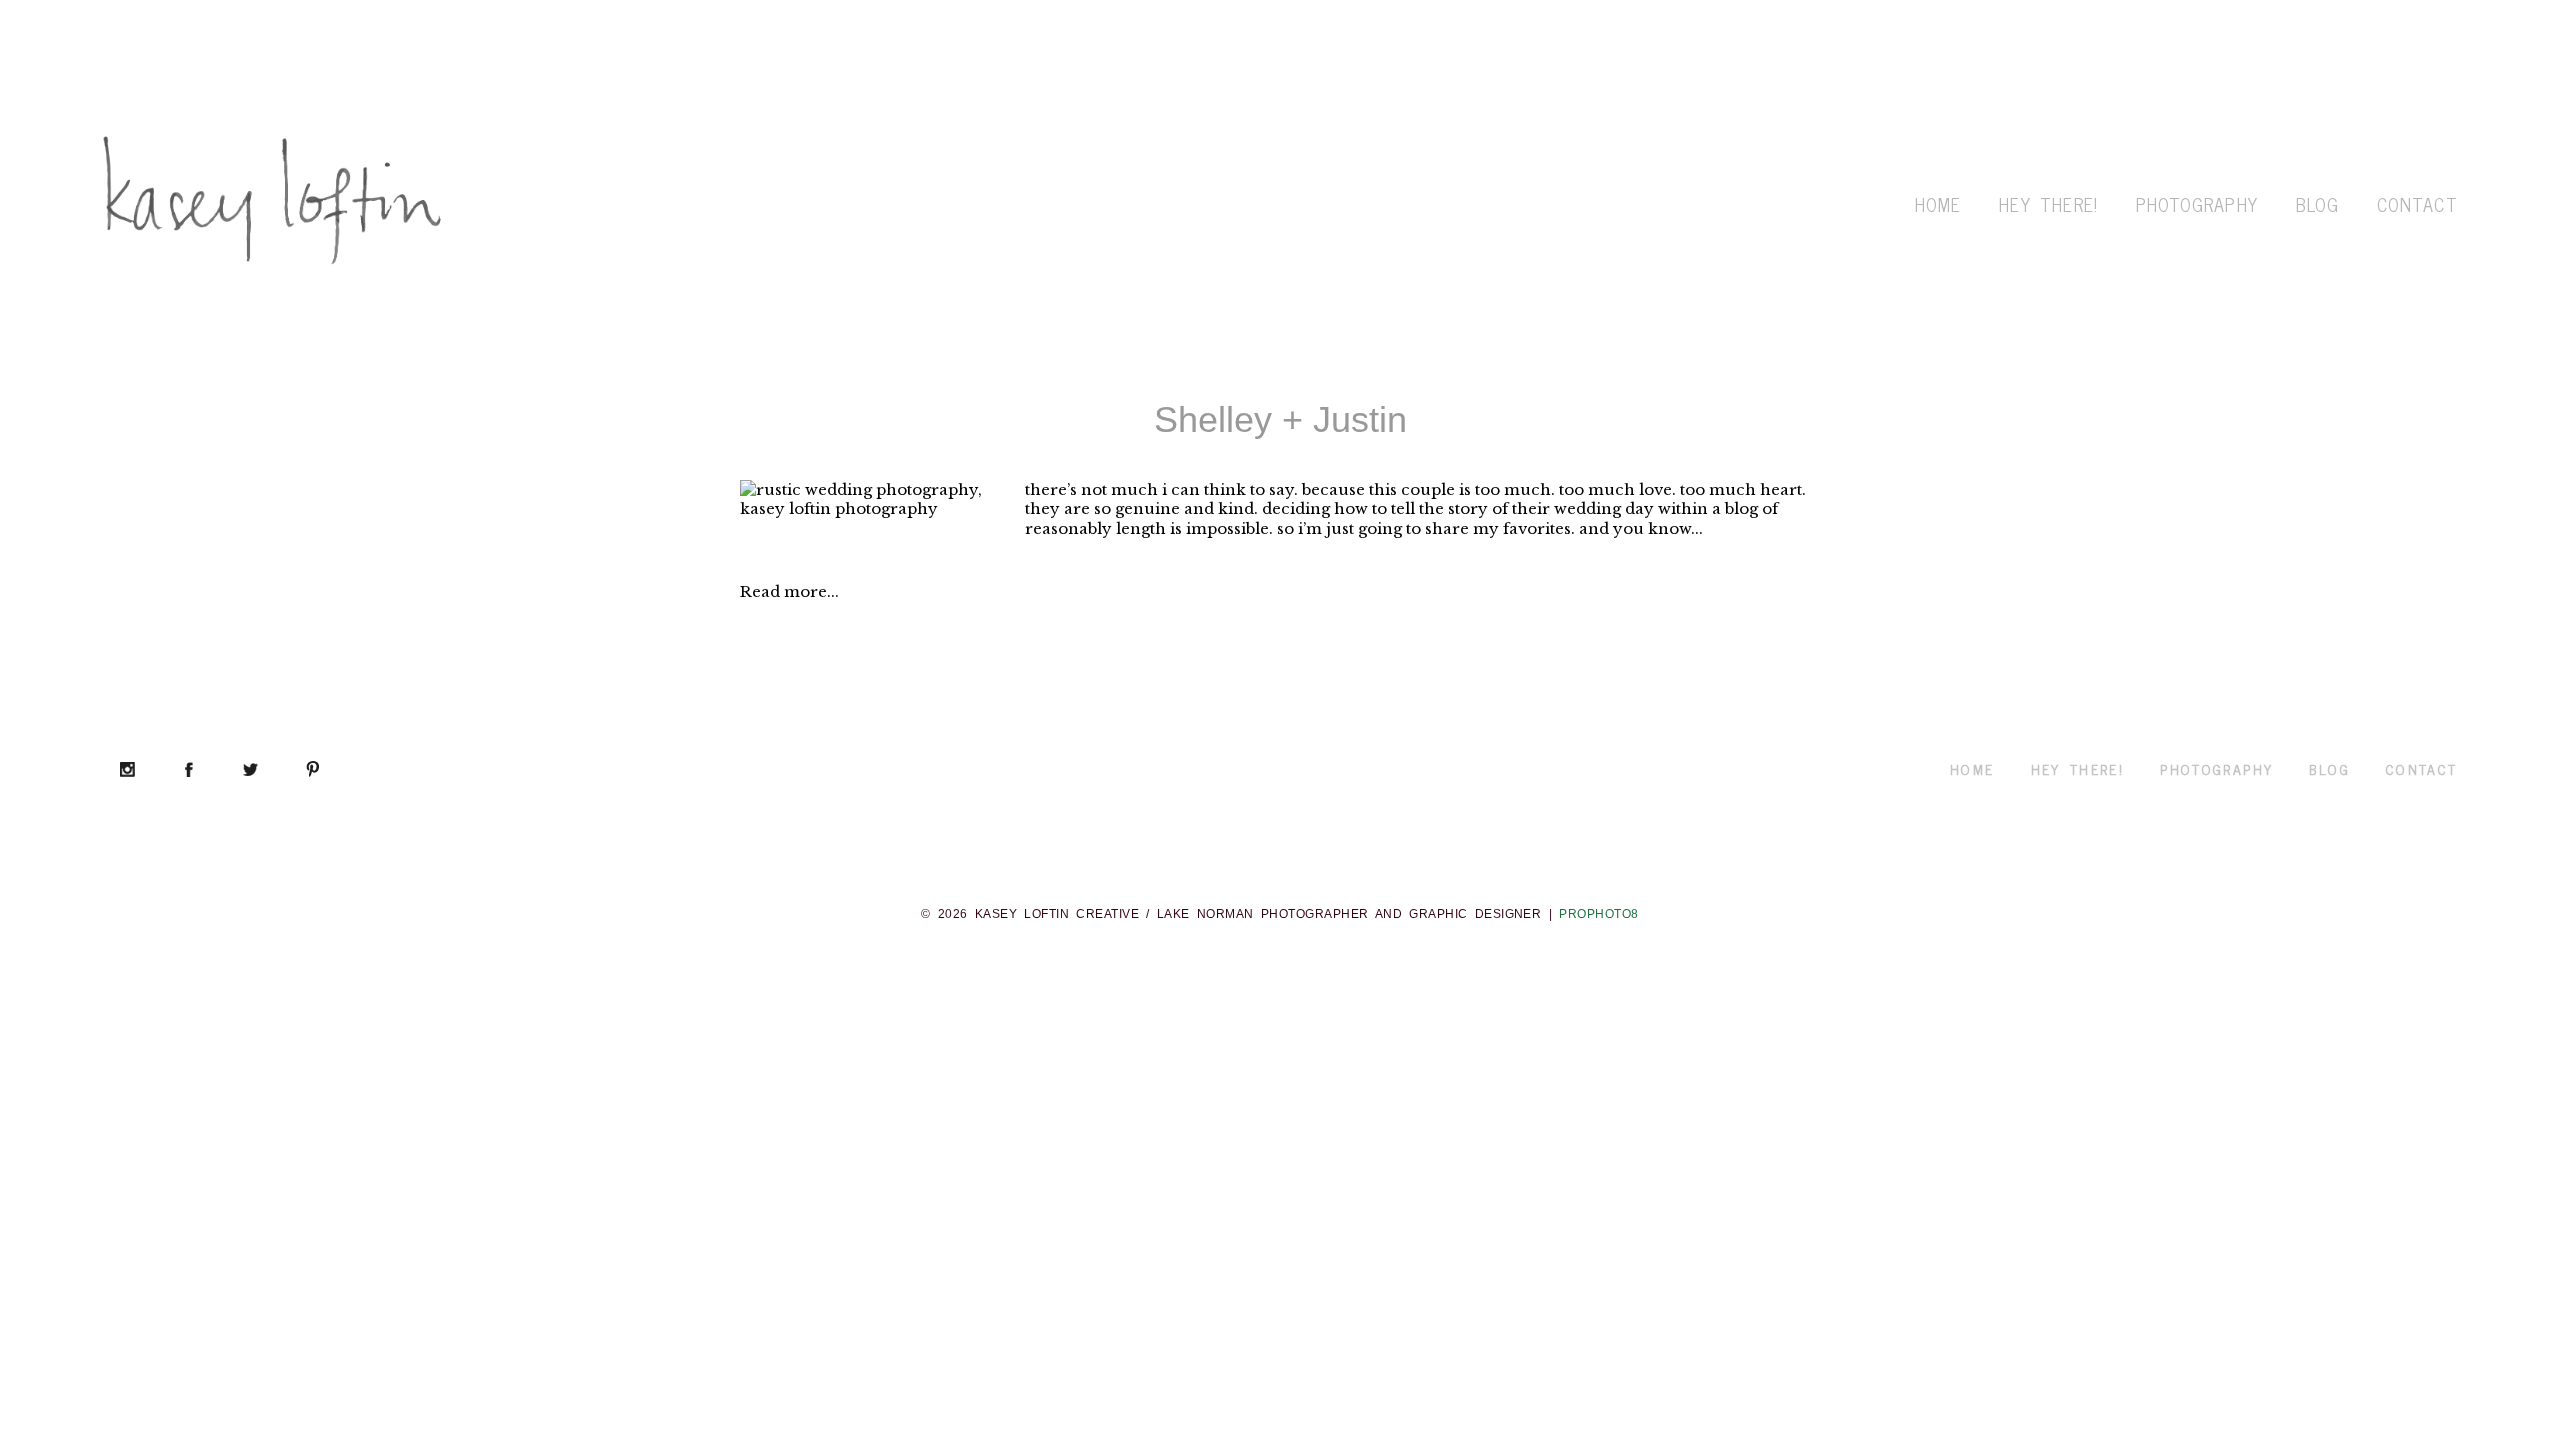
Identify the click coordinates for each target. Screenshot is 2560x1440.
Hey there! (2048, 204)
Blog (2317, 204)
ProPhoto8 (1598, 914)
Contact (2417, 204)
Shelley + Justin (1280, 419)
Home (1938, 204)
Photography (2197, 204)
